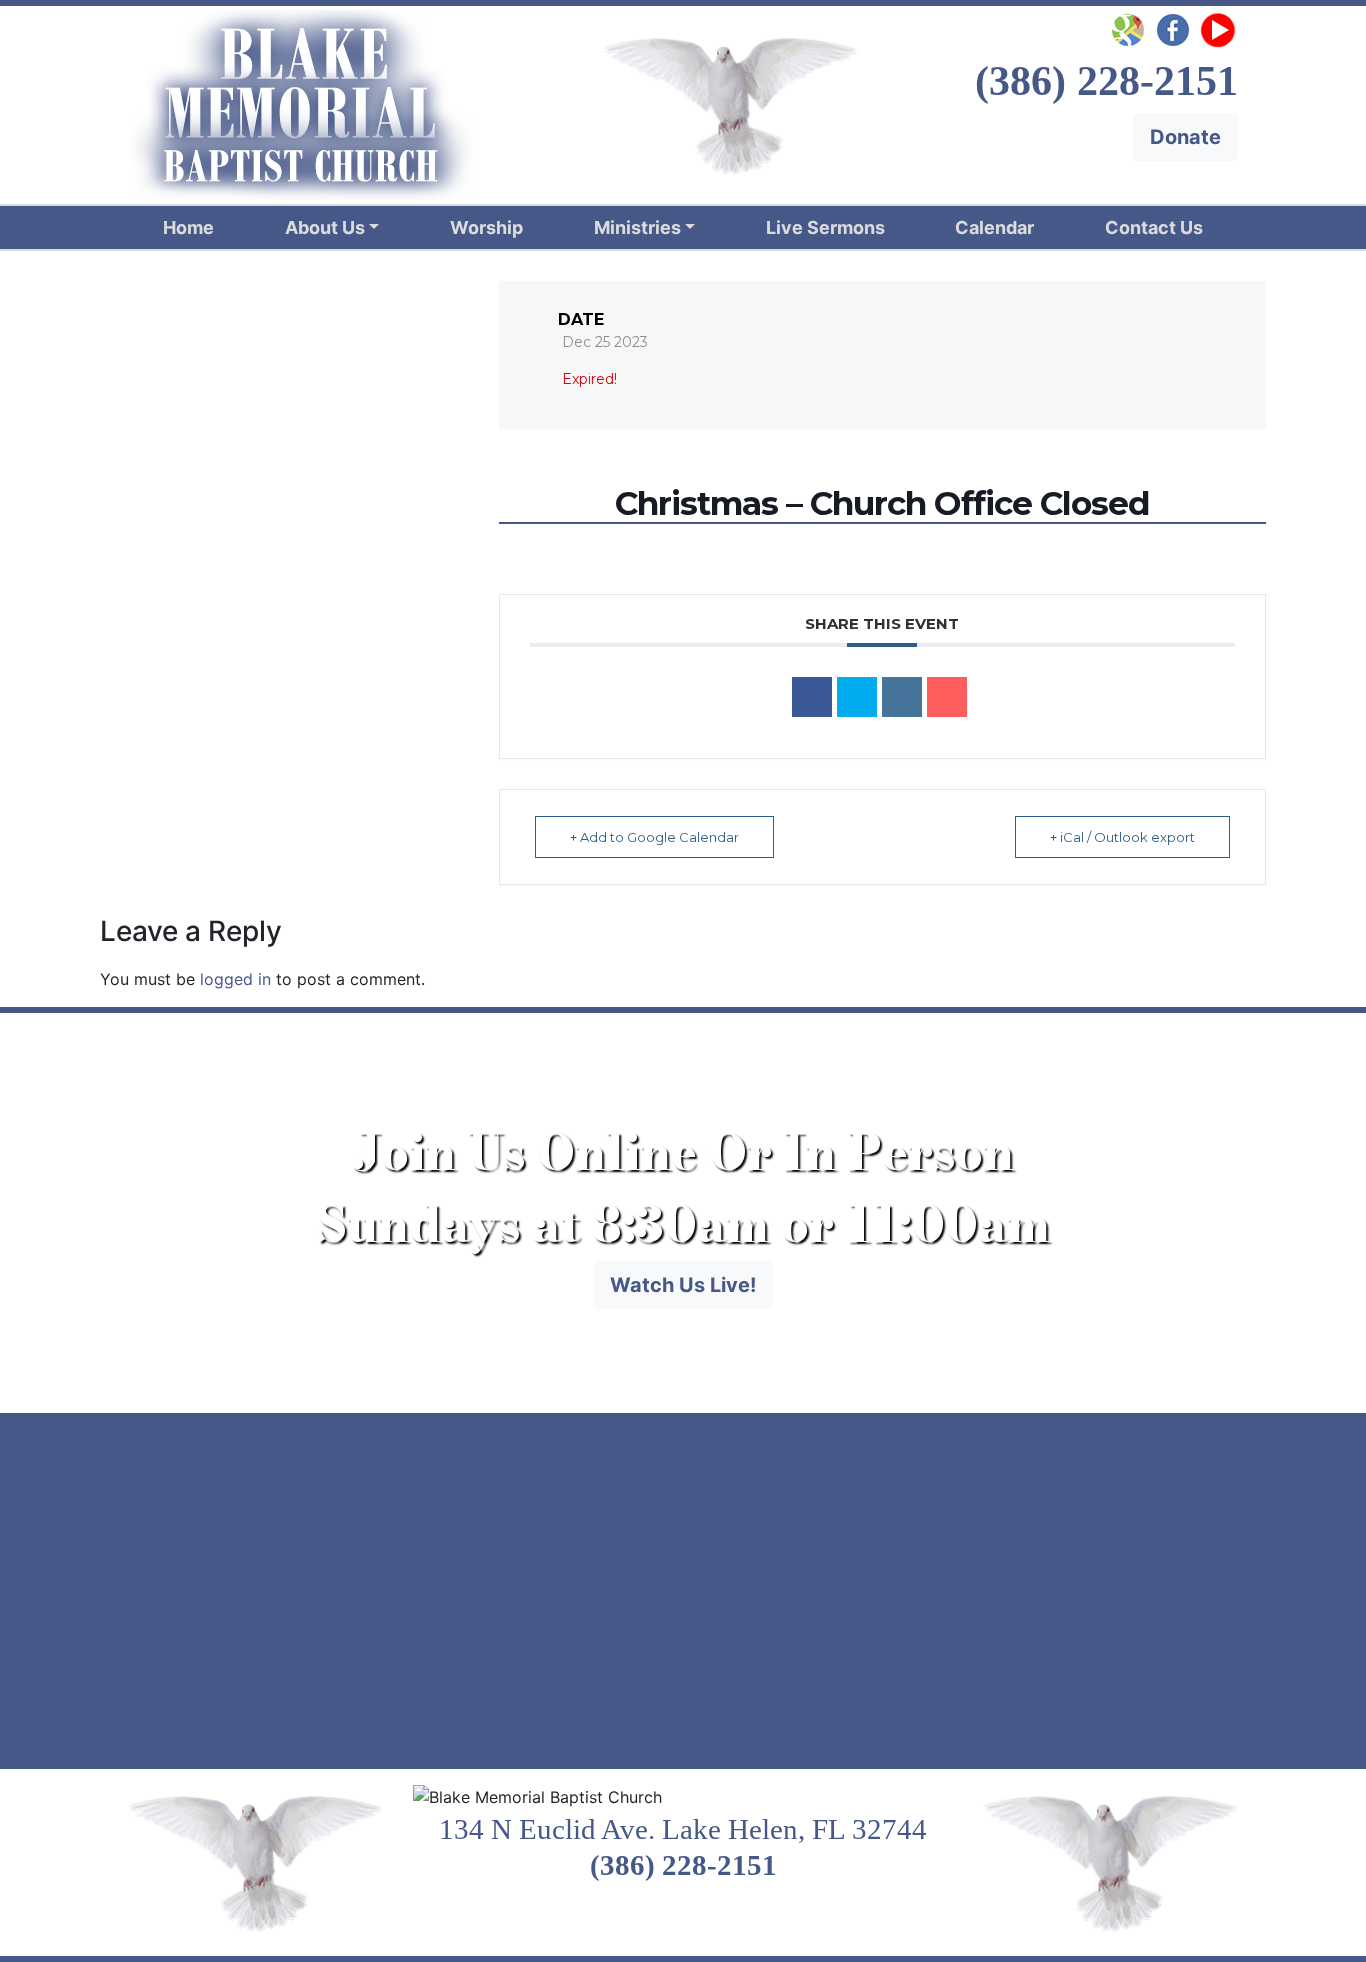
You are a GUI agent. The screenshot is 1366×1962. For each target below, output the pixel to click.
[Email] (947, 697)
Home (188, 227)
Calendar (994, 227)
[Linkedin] (902, 697)
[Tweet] (857, 697)
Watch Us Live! (683, 1285)
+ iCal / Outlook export (1122, 837)
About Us (325, 227)
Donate (1185, 137)
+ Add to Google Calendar (654, 837)
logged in (235, 979)
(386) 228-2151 (683, 1865)
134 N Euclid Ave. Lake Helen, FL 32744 (683, 1829)
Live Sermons (825, 227)
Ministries (637, 227)
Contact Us (1154, 227)
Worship (486, 227)
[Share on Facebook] (812, 697)
